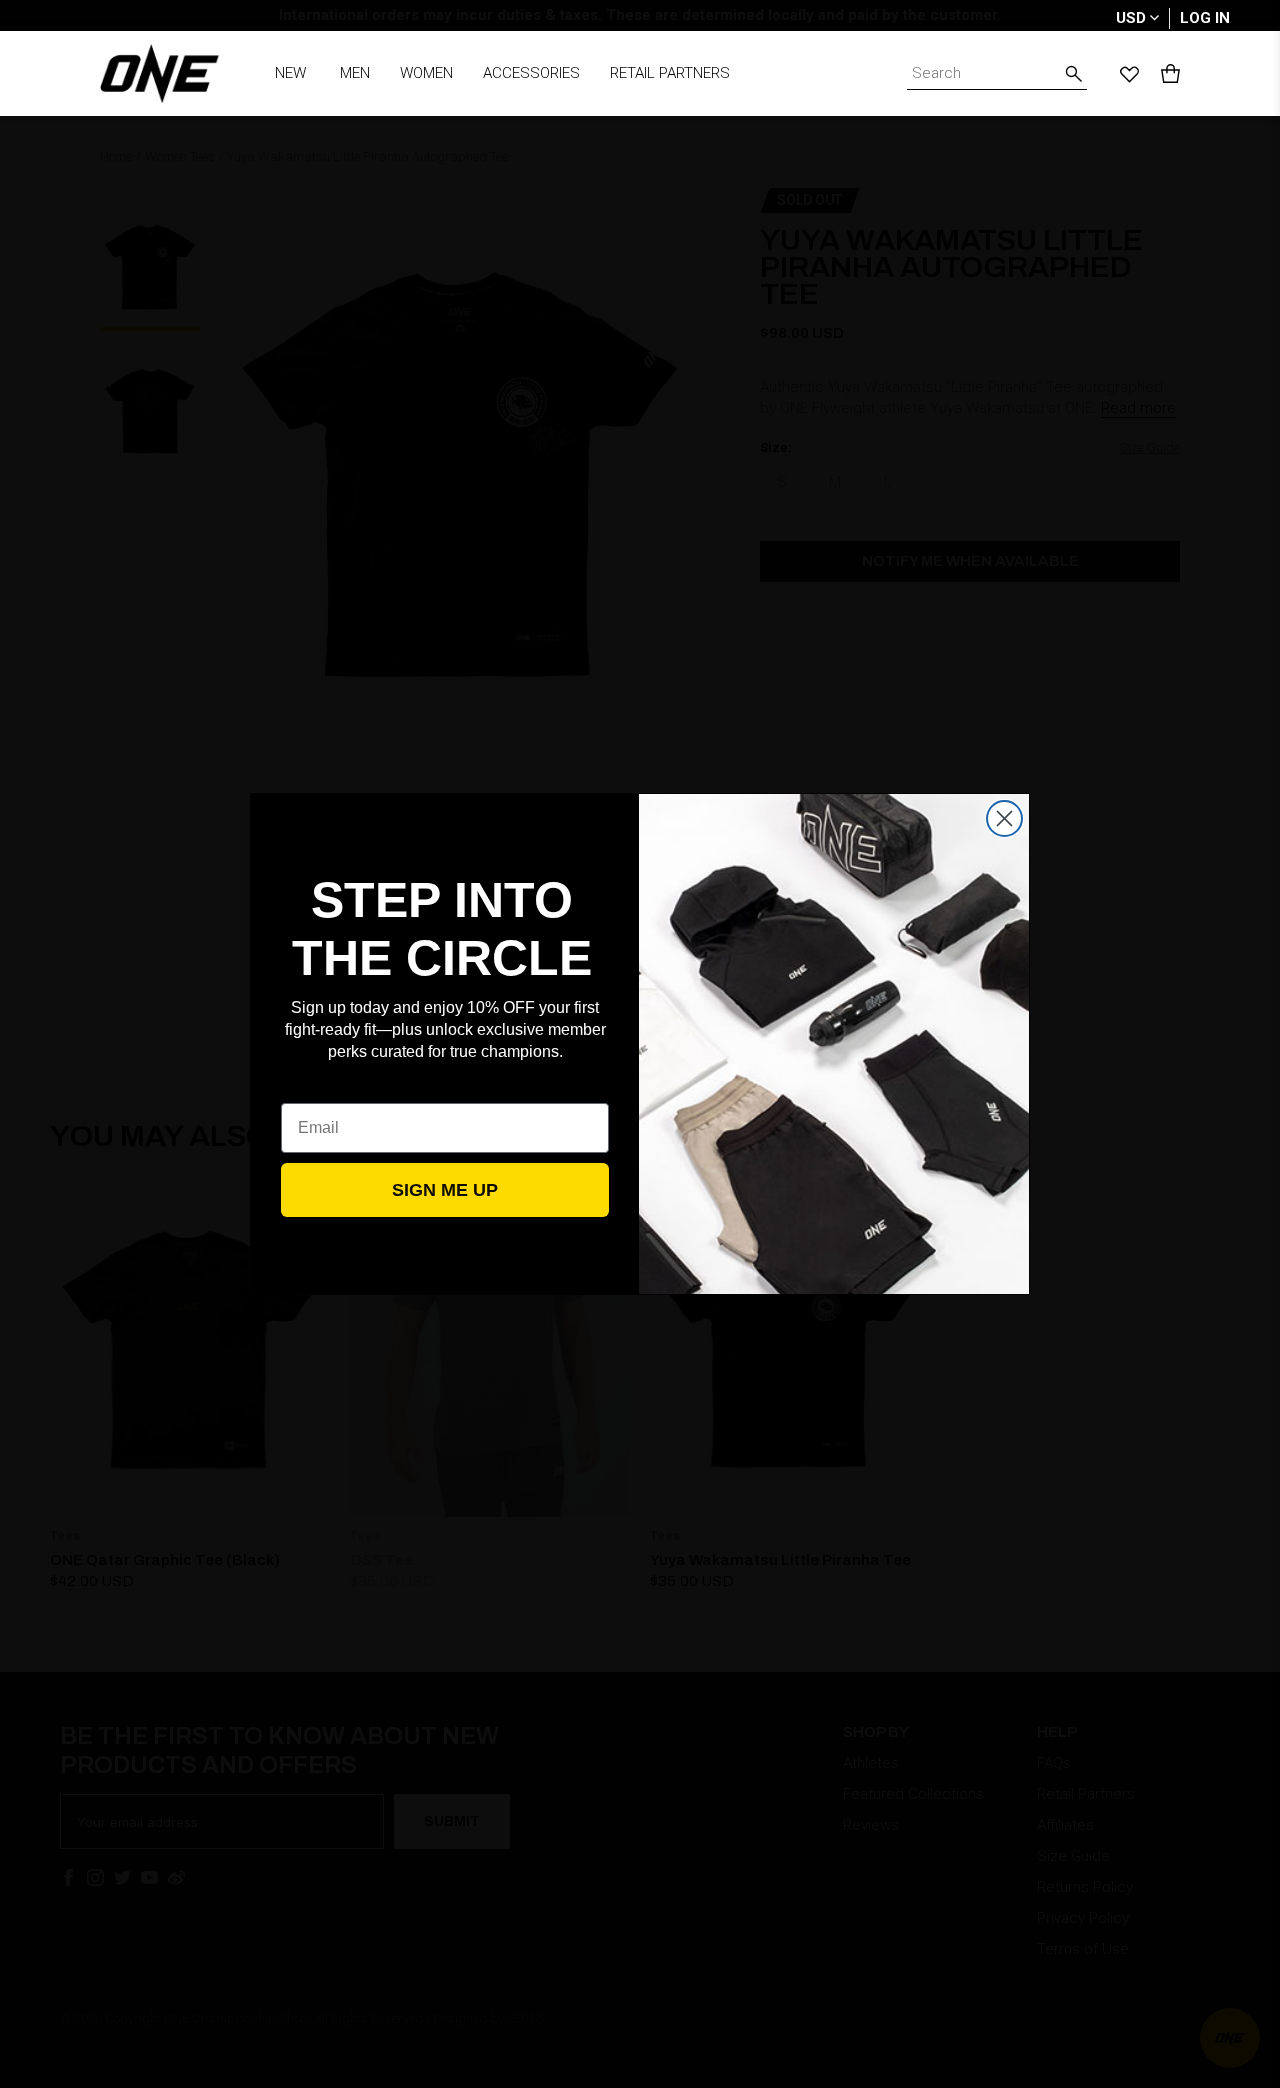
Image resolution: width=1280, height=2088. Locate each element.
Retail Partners (670, 73)
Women (426, 73)
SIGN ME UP (445, 1190)
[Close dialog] (1004, 818)
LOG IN (1205, 18)
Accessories (531, 73)
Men (355, 73)
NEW (290, 73)
